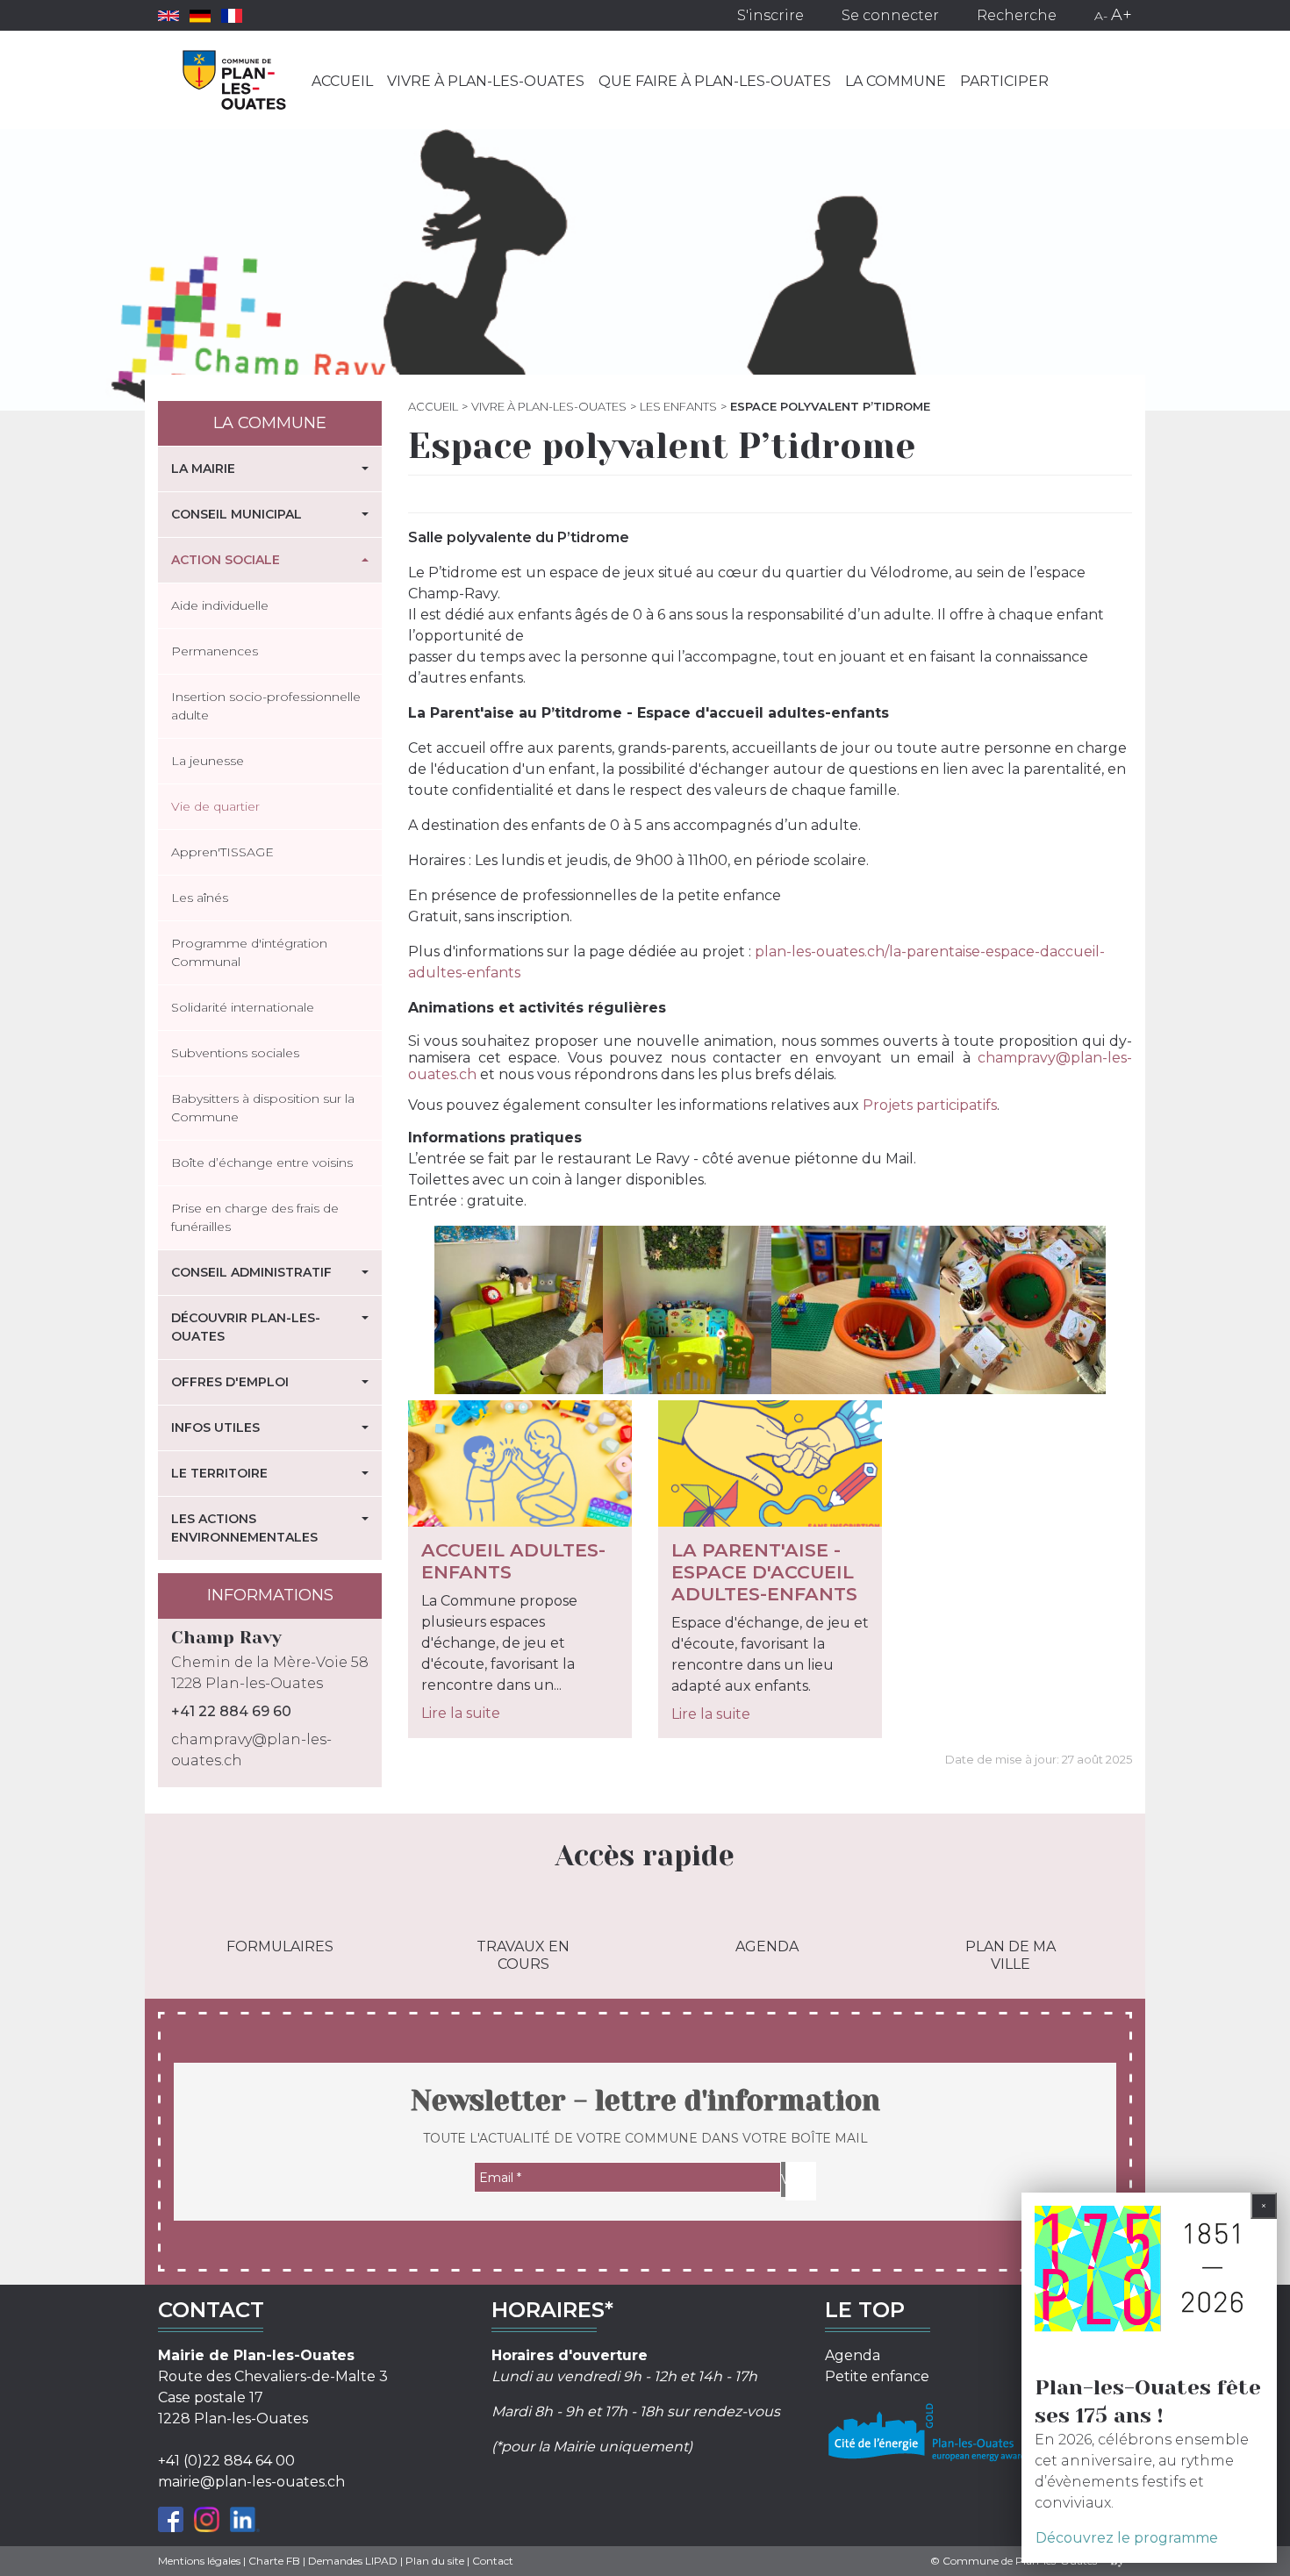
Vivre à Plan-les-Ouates (486, 81)
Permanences (215, 651)
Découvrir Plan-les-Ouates (246, 1327)
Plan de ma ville (1010, 1955)
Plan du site (435, 2561)
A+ (1122, 15)
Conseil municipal (236, 514)
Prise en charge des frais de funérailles (255, 1217)
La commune (896, 81)
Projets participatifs (930, 1105)
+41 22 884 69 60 (231, 1711)
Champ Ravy (226, 1638)
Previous (427, 1313)
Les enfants (678, 406)
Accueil (342, 81)
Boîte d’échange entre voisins (262, 1163)
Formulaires (280, 1946)
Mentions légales (199, 2561)
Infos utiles (215, 1428)
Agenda (767, 1946)
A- (1101, 16)
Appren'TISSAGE (222, 852)
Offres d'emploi (230, 1382)
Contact (493, 2561)
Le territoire (219, 1473)
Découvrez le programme (1127, 2538)
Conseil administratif (251, 1272)
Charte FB (274, 2561)
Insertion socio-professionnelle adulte (266, 706)
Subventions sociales (235, 1053)
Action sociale (226, 560)
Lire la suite (461, 1713)
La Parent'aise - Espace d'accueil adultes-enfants (764, 1572)
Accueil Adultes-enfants (513, 1561)
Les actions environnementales (244, 1528)
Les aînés (200, 898)
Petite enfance (877, 2376)
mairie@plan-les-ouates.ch (251, 2482)
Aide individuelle (220, 605)
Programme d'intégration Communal (249, 952)
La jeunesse (208, 761)
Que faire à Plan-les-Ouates (715, 81)
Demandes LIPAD (353, 2561)
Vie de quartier (215, 806)
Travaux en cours (523, 1955)
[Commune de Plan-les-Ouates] (235, 80)
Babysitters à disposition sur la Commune (263, 1108)
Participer (1004, 81)
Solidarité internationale (243, 1007)
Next (1133, 1313)
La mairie (203, 469)
